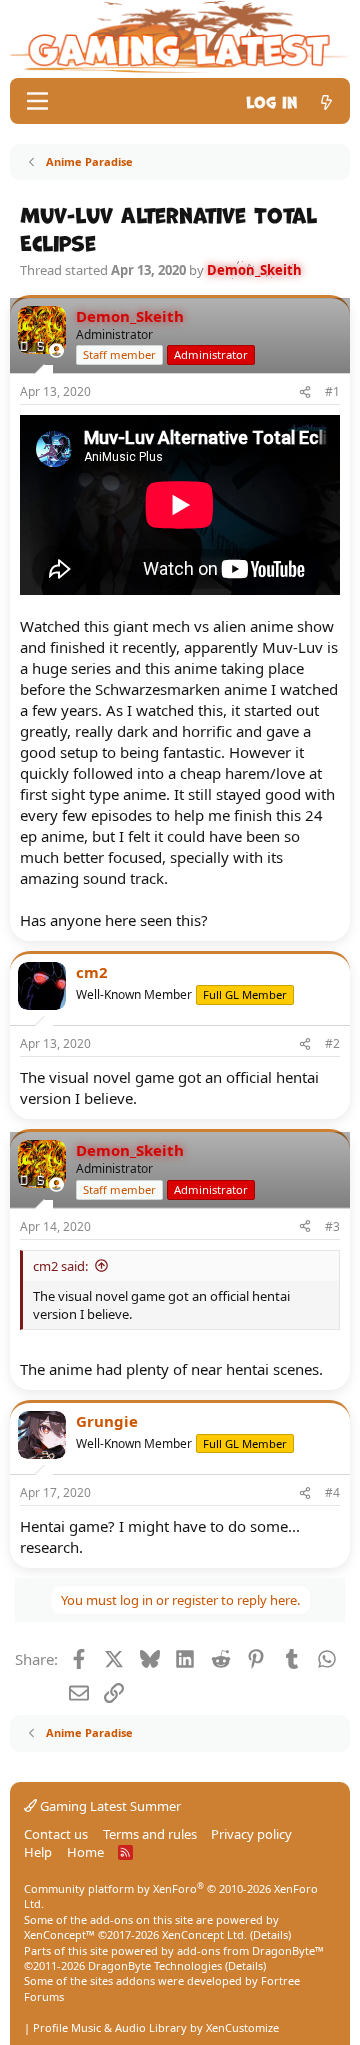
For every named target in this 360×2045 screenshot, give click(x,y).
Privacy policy (251, 1834)
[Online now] (56, 350)
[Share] (305, 392)
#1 (332, 391)
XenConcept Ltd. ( (207, 1934)
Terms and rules (150, 1834)
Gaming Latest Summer (109, 1806)
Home (85, 1852)
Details (270, 1934)
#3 (332, 1226)
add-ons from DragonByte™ (250, 1950)
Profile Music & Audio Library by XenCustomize (156, 2027)
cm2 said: (60, 1266)
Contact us (56, 1834)
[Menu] (37, 101)
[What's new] (326, 100)
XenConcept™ (59, 1934)
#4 (332, 1492)
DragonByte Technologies (155, 1965)
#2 (332, 1043)
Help (38, 1852)
